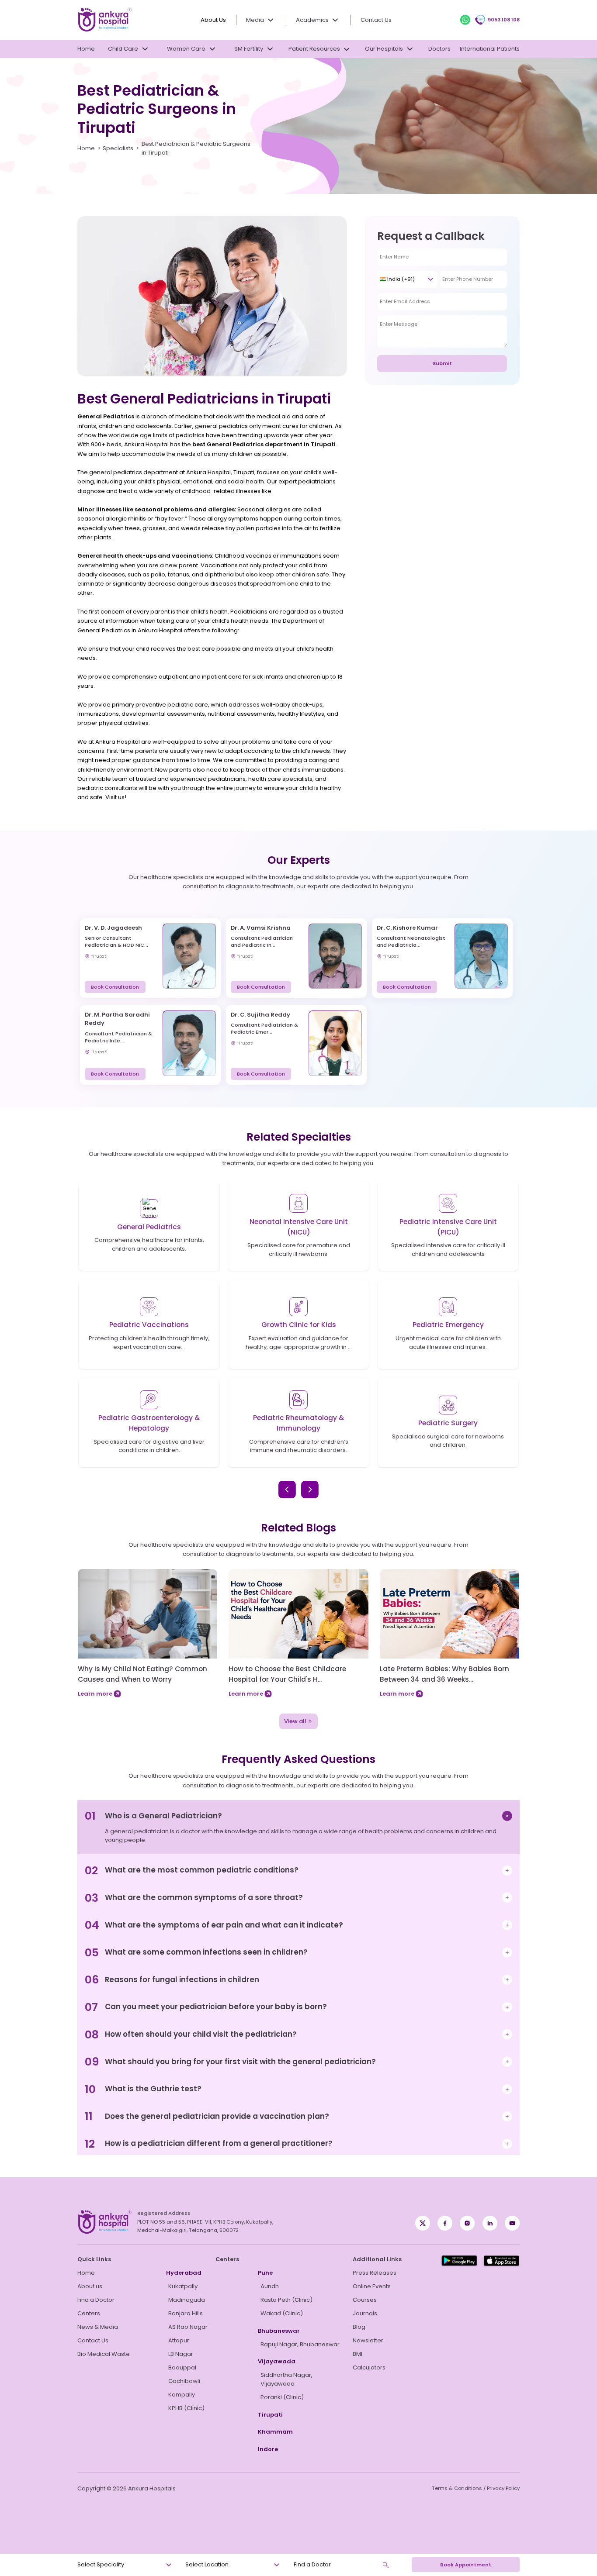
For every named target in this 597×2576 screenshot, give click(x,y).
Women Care (186, 49)
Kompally (182, 2395)
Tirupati (270, 2415)
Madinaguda (187, 2300)
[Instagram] (467, 2223)
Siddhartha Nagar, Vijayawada (286, 2379)
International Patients (490, 49)
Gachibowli (184, 2381)
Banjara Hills (186, 2313)
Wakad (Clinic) (282, 2313)
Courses (365, 2300)
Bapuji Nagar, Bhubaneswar (300, 2344)
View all (295, 1721)
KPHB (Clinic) (186, 2408)
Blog (359, 2327)
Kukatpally (183, 2286)
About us (90, 2286)
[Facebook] (423, 2223)
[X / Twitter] (445, 2223)
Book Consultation (115, 987)
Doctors (439, 49)
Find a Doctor (96, 2300)
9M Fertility (249, 49)
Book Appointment (466, 2565)
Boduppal (182, 2367)
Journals (365, 2313)
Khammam (275, 2432)
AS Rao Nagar (188, 2327)
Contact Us (376, 20)
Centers (89, 2313)
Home (86, 49)
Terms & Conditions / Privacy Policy (476, 2488)
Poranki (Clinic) (282, 2397)
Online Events (372, 2286)
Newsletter (368, 2340)
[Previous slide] (287, 1490)
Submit (442, 363)
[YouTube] (512, 2223)
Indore (268, 2449)
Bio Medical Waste (104, 2354)
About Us (213, 20)
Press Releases (375, 2273)
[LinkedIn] (490, 2223)
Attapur (179, 2340)
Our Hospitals (384, 49)
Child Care (123, 49)
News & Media (98, 2327)
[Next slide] (310, 1490)
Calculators (369, 2367)
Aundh (270, 2286)
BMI (358, 2354)
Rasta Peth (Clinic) (286, 2300)
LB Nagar (181, 2354)
